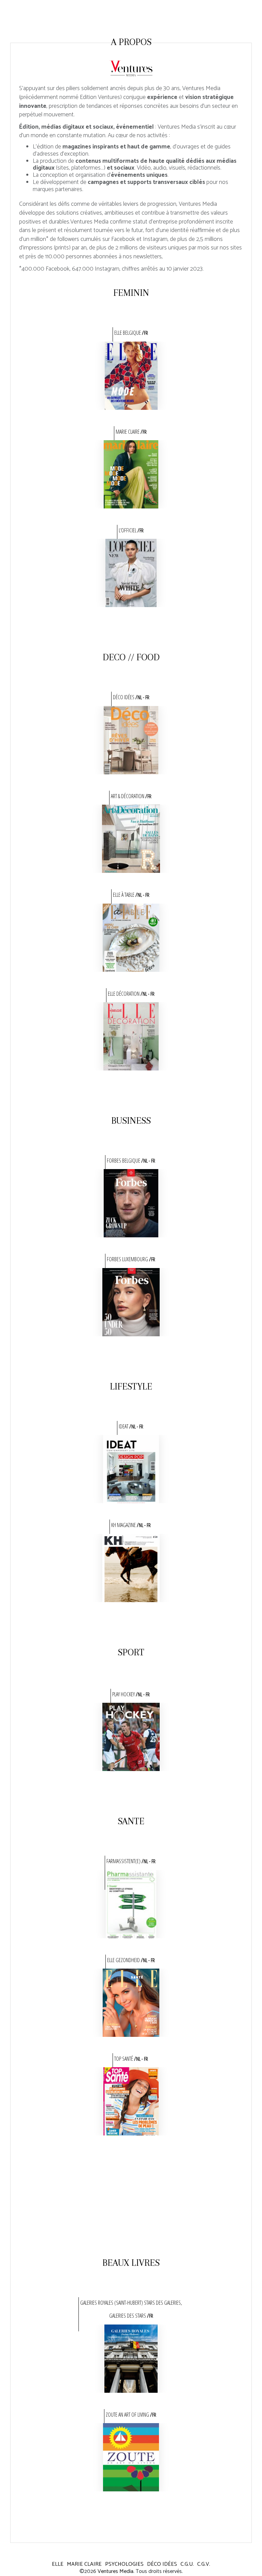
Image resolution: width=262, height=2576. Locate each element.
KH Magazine (131, 1525)
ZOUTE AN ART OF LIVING (131, 2415)
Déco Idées (162, 2564)
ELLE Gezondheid (131, 1960)
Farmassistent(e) (131, 1861)
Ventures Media (115, 2571)
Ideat (131, 1426)
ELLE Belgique (131, 333)
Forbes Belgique (131, 1161)
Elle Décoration (131, 994)
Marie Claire (131, 432)
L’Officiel (131, 530)
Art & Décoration (131, 796)
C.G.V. (204, 2564)
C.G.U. (187, 2564)
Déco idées (131, 697)
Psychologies (124, 2564)
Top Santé (131, 2059)
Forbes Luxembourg (131, 1259)
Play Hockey (131, 1694)
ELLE (58, 2564)
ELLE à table (131, 895)
